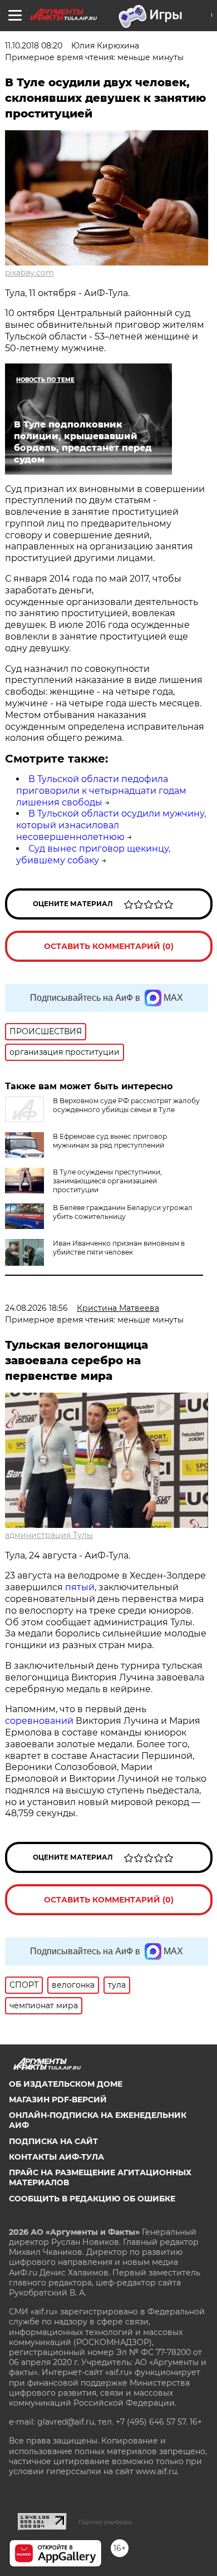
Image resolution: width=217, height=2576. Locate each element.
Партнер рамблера (105, 2522)
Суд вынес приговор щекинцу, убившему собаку (93, 854)
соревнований (39, 1721)
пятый (80, 1587)
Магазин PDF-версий (58, 2100)
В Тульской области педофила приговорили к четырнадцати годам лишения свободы (101, 791)
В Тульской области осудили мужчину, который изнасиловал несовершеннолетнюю (111, 825)
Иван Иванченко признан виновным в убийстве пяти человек (119, 1248)
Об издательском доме (66, 2084)
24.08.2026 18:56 (36, 1308)
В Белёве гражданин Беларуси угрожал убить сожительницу (123, 1212)
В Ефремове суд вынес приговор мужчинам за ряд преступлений (110, 1141)
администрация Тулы (49, 1535)
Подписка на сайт (53, 2141)
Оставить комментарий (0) (109, 946)
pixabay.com (29, 273)
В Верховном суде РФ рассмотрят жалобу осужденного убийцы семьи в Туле (126, 1105)
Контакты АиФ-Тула (56, 2157)
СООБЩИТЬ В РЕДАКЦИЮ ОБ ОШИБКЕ (92, 2199)
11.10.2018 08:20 (34, 46)
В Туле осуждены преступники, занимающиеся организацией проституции (107, 1181)
